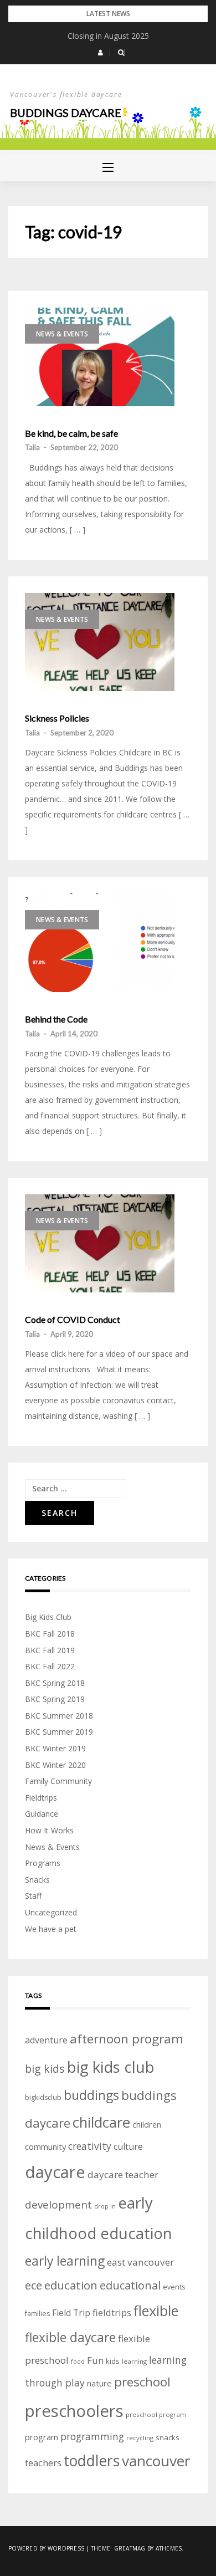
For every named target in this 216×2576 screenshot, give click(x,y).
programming (92, 2436)
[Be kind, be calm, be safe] (100, 357)
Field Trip (71, 2313)
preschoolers (74, 2411)
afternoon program (127, 2039)
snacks (168, 2437)
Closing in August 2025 (108, 36)
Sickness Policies (57, 718)
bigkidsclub (43, 2097)
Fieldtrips (41, 1798)
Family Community (58, 1781)
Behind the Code (56, 1019)
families (37, 2314)
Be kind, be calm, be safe (71, 433)
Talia (32, 447)
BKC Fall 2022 (50, 1666)
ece (34, 2285)
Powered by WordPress (46, 2548)
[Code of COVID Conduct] (100, 1244)
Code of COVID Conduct (73, 1320)
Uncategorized (51, 1912)
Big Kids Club (48, 1617)
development (58, 2205)
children (147, 2125)
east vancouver (140, 2262)
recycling (140, 2438)
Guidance (42, 1814)
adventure (46, 2040)
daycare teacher (123, 2174)
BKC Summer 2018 (59, 1716)
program (42, 2437)
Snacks (37, 1880)
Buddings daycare (66, 113)
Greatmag (130, 2548)
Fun (95, 2360)
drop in (105, 2206)
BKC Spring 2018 (55, 1683)
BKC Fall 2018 (50, 1634)
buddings (91, 2095)
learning (134, 2361)
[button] (101, 53)
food (78, 2362)
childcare (101, 2122)
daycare (55, 2172)
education (71, 2285)
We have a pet (51, 1929)
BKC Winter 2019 (55, 1748)
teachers (43, 2463)
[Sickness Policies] (100, 642)
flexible (156, 2311)
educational (130, 2285)
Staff (33, 1896)
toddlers (92, 2461)
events (174, 2287)
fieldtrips (112, 2312)
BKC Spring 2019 (55, 1699)
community (45, 2146)
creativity (90, 2146)
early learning (65, 2261)
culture (128, 2146)
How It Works (49, 1830)
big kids (45, 2069)
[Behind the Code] (100, 943)
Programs (43, 1863)
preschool (142, 2382)
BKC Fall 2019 (50, 1650)
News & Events (62, 334)
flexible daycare (70, 2337)
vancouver (156, 2461)
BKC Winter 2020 (55, 1765)
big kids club (111, 2067)
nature (99, 2383)
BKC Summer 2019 (59, 1732)
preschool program (156, 2414)
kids (113, 2361)
